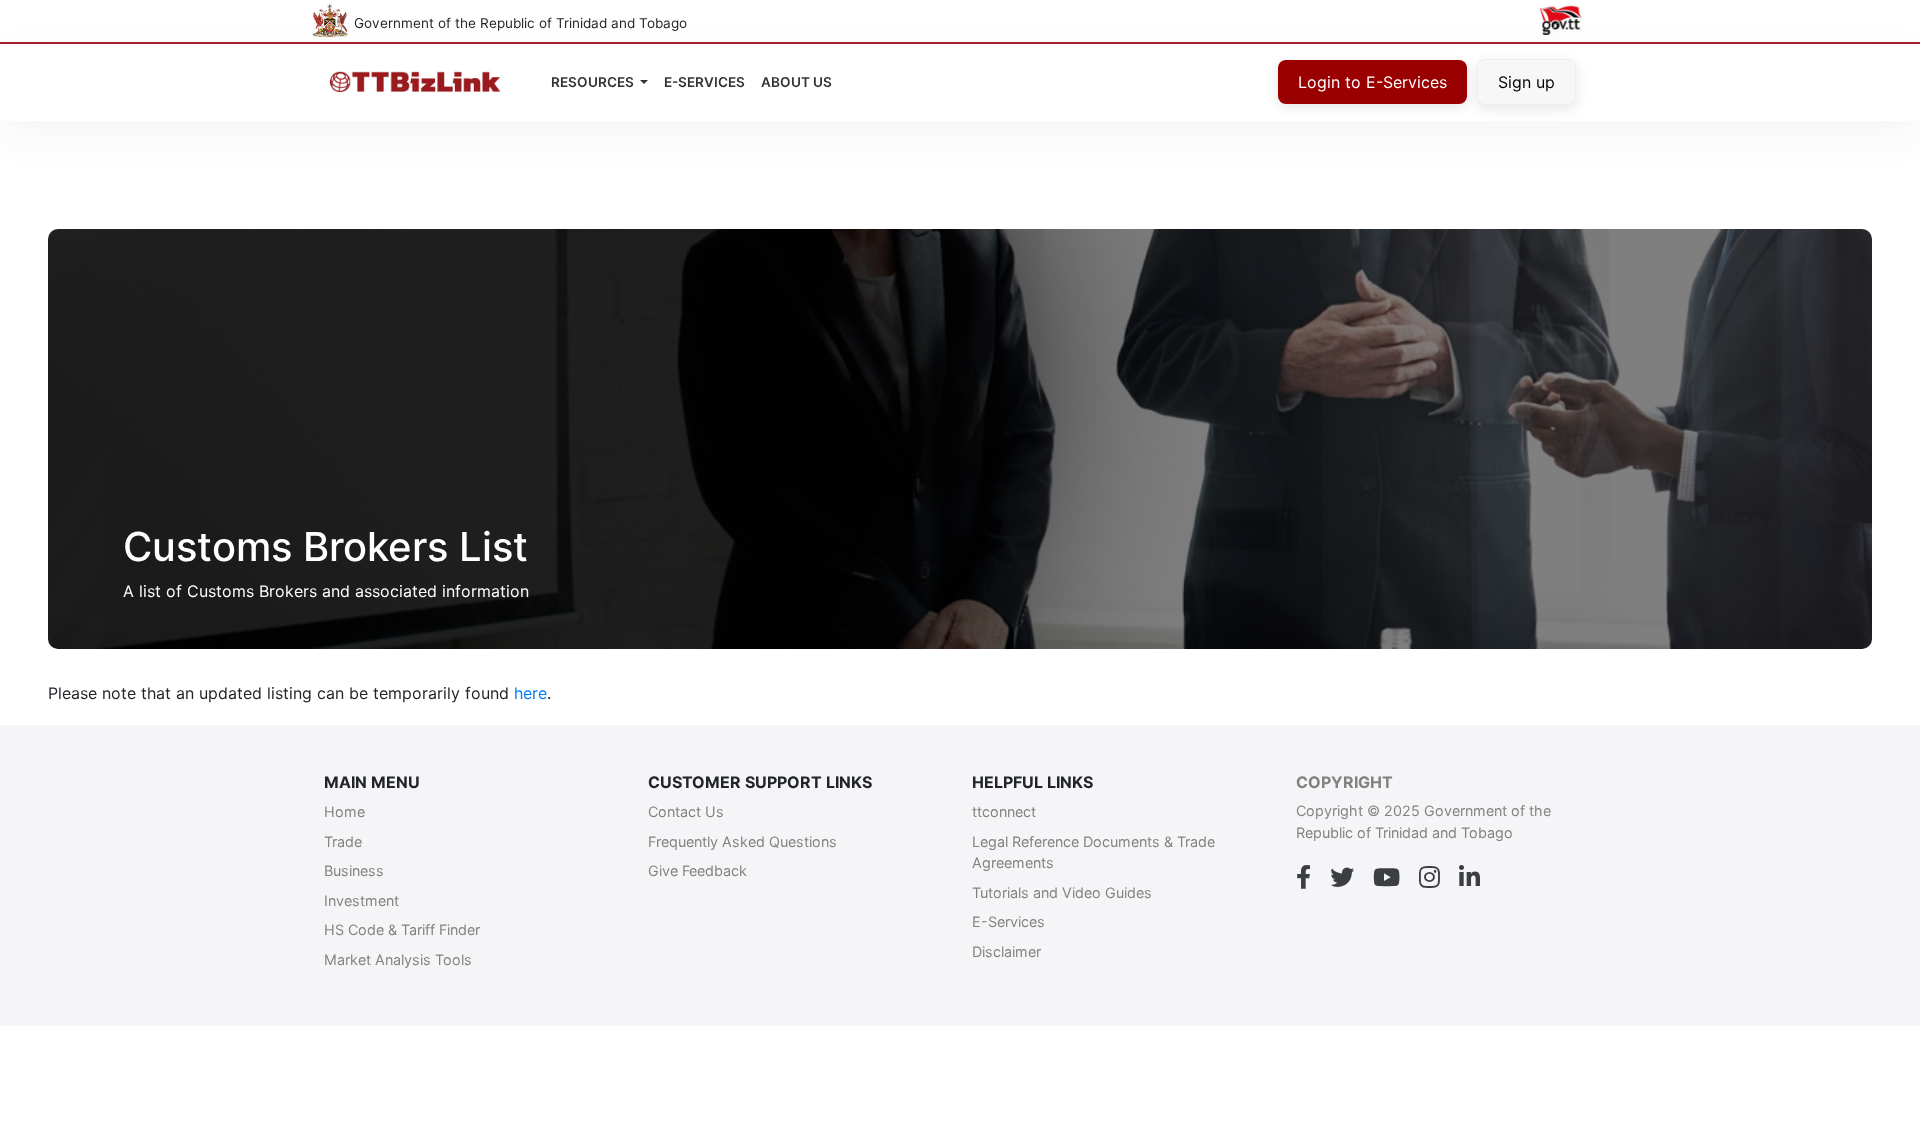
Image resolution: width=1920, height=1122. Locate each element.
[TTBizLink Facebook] (1303, 878)
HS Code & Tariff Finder (402, 929)
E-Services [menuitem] (704, 82)
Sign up (1526, 82)
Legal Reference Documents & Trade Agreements (1093, 852)
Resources (594, 82)
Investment (361, 900)
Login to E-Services (1372, 82)
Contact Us (686, 811)
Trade (343, 841)
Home (344, 811)
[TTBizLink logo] (419, 82)
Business (354, 870)
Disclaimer (1006, 951)
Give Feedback (697, 870)
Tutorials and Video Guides (1062, 892)
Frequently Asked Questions (742, 841)
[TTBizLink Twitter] (1342, 878)
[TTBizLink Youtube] (1386, 878)
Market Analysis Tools (398, 959)
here (530, 693)
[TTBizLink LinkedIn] (1469, 878)
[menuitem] (796, 82)
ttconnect (1004, 811)
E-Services (1008, 921)
